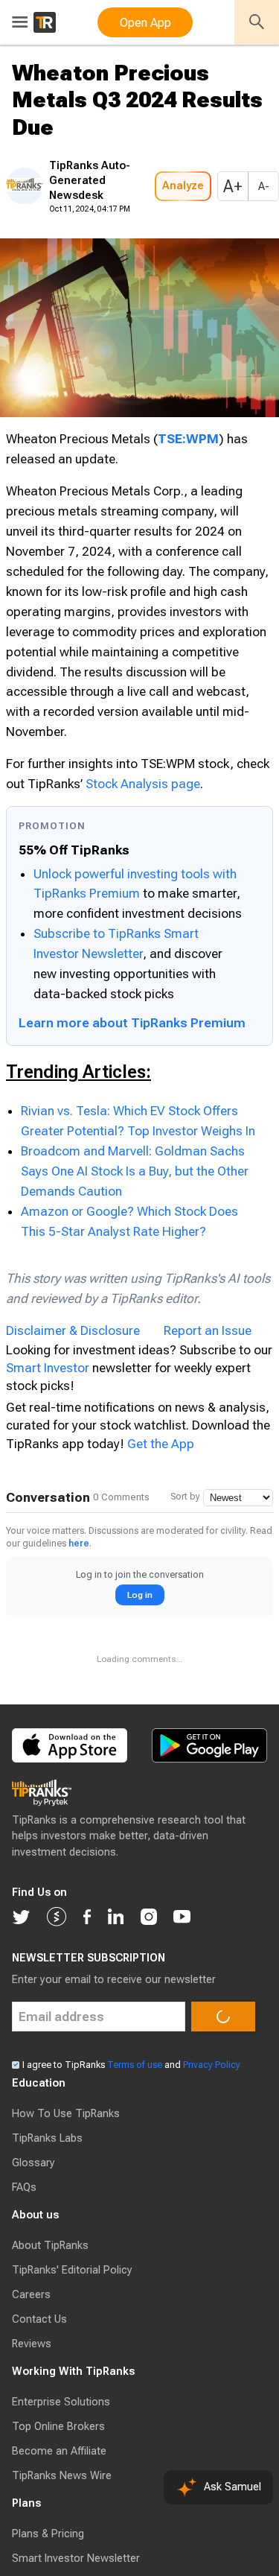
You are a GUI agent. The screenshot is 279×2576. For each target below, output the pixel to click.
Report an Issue (208, 1415)
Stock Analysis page (143, 869)
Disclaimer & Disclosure (73, 1415)
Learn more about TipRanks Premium (132, 1108)
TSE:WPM (188, 483)
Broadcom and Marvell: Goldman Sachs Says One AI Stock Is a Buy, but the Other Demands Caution (135, 1256)
